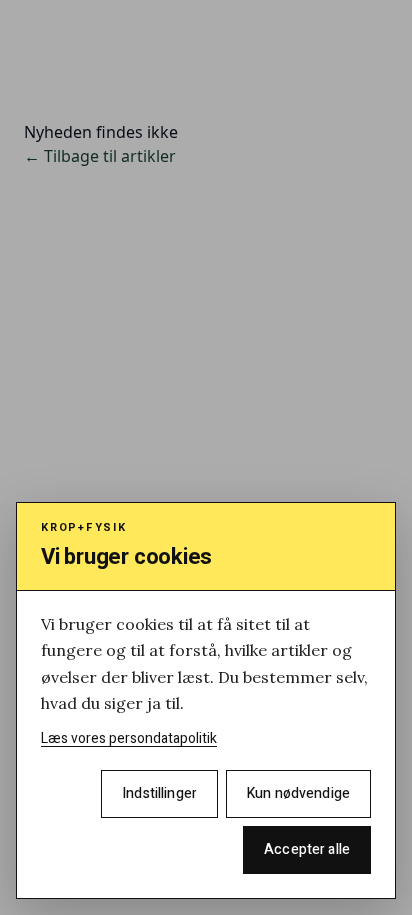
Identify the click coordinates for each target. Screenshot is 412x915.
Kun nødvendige (298, 793)
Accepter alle (307, 849)
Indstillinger (159, 793)
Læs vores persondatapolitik (129, 738)
